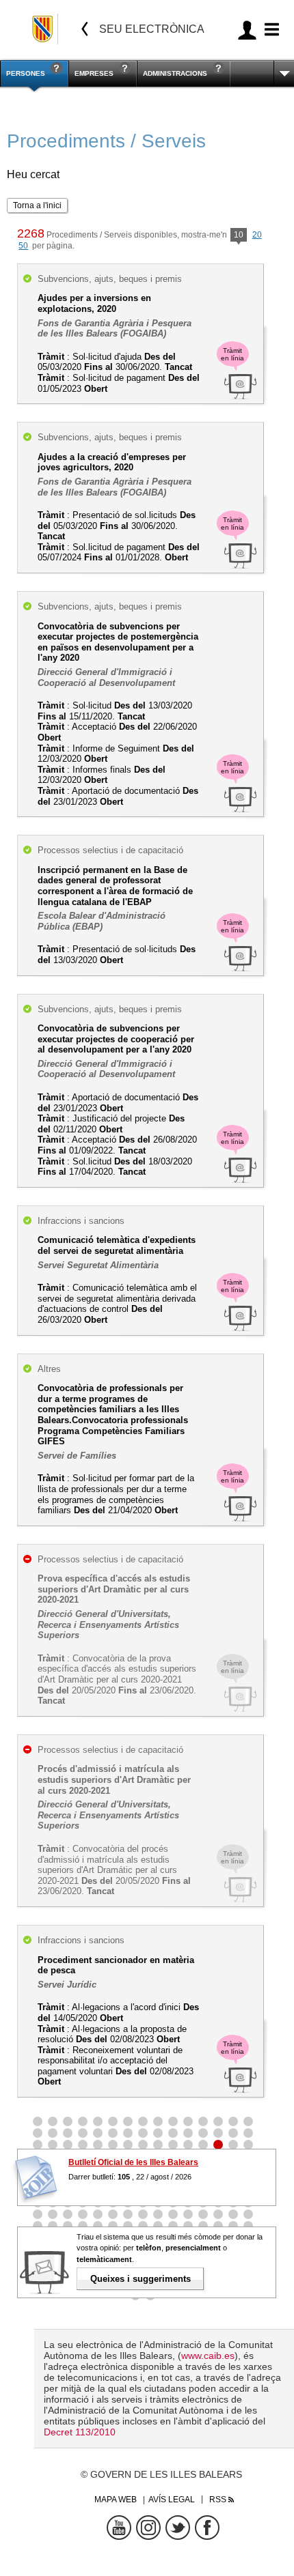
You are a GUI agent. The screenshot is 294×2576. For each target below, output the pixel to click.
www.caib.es (208, 2356)
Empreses (94, 73)
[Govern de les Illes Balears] (43, 29)
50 (23, 246)
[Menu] (270, 30)
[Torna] (85, 29)
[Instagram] (148, 2528)
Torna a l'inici (37, 205)
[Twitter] (178, 2528)
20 (257, 235)
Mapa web (116, 2500)
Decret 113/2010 (80, 2432)
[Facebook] (207, 2528)
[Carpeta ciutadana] (247, 30)
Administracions (175, 73)
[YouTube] (119, 2528)
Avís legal (172, 2500)
